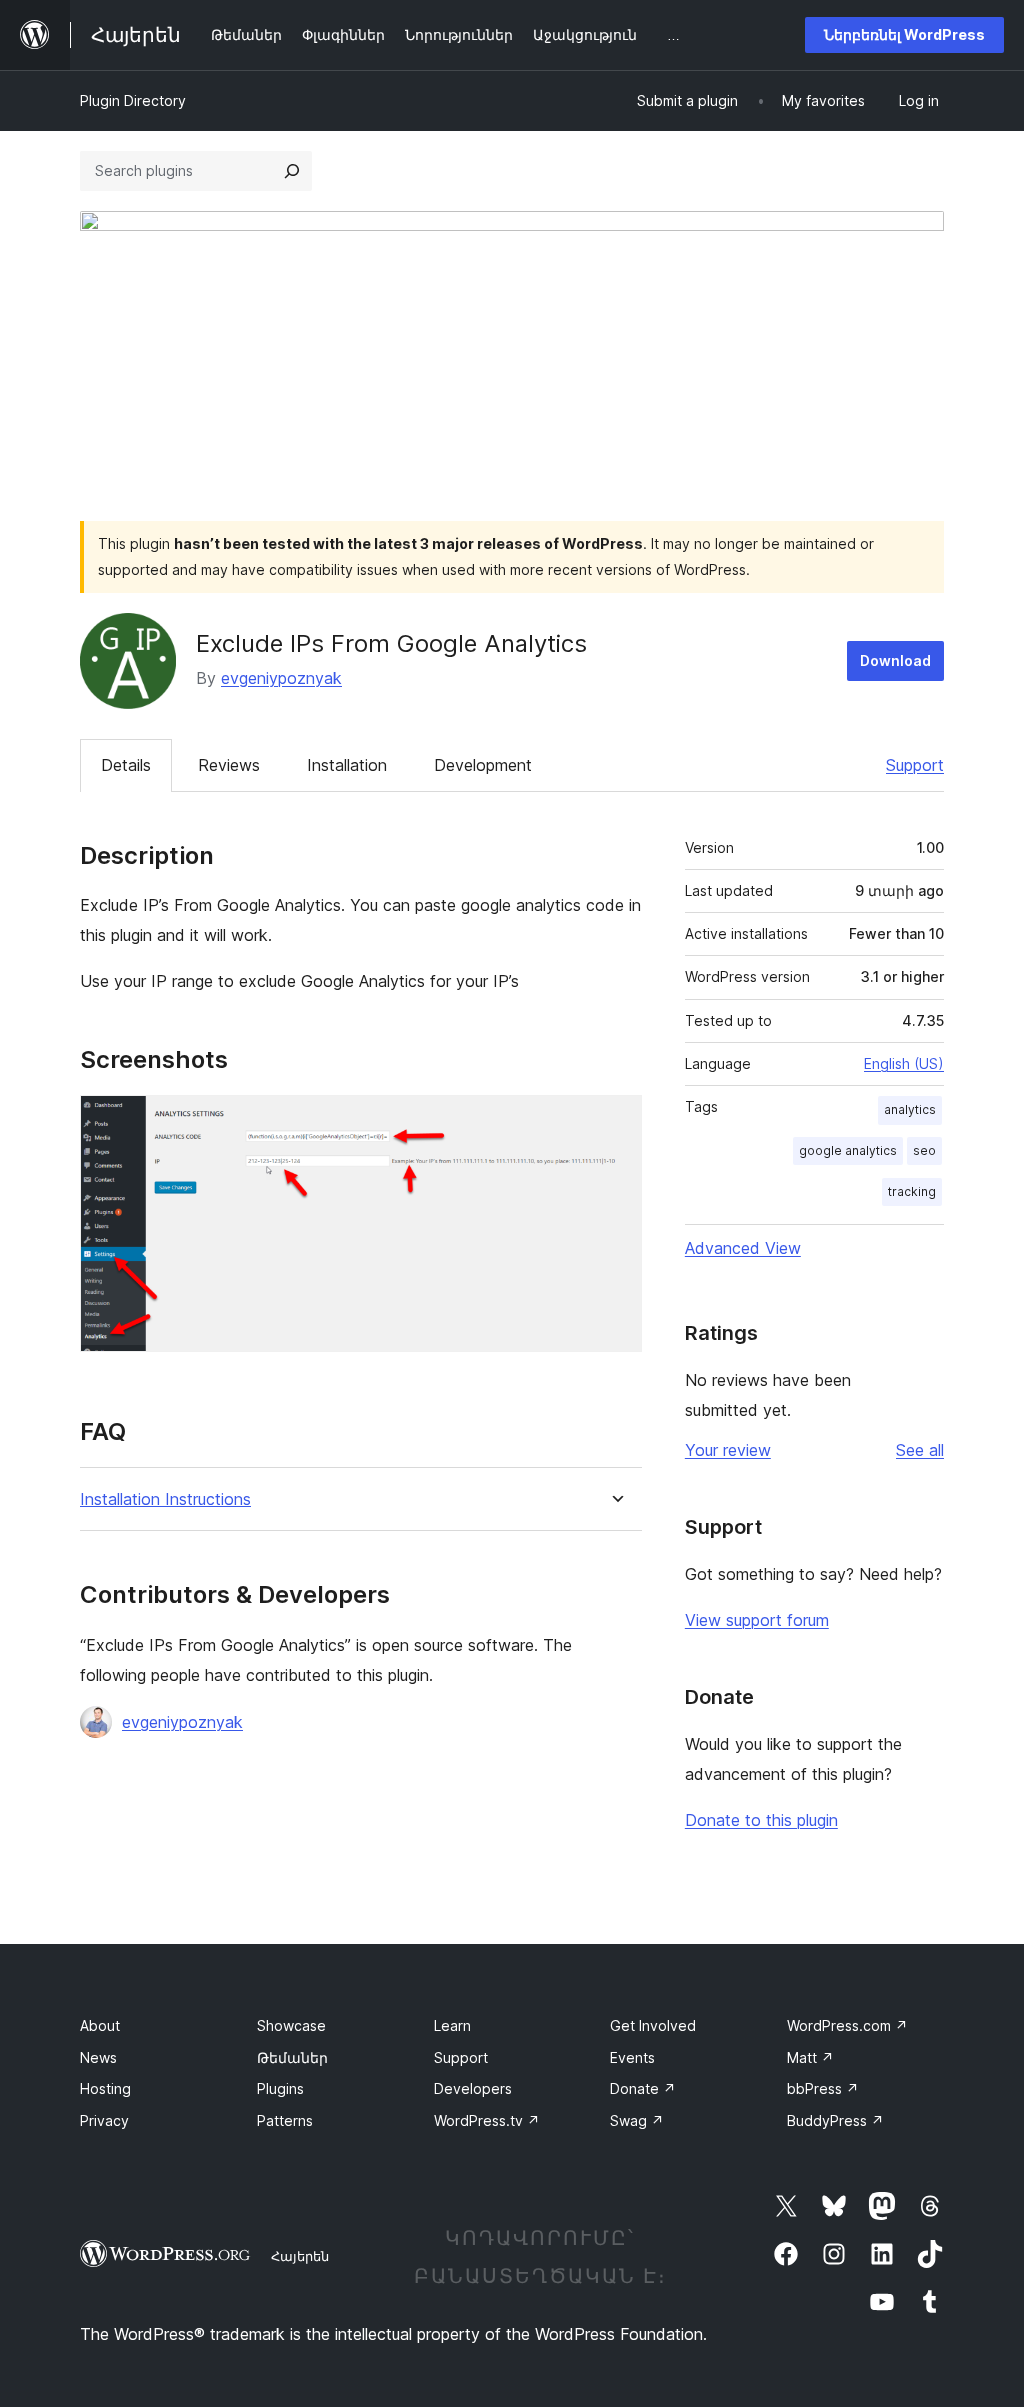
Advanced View (743, 1248)
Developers (473, 2088)
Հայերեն (300, 2256)
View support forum (757, 1620)
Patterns (285, 2120)
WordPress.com (847, 2025)
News (98, 2057)
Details (126, 765)
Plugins (280, 2088)
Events (632, 2057)
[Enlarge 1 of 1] (615, 1122)
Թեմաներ (292, 2057)
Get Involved (653, 2025)
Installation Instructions (165, 1499)
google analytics (848, 1150)
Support (915, 765)
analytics (910, 1109)
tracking (912, 1191)
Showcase (291, 2025)
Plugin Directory (133, 100)
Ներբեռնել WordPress (904, 34)
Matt (810, 2057)
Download (895, 660)
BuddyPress (835, 2120)
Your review (728, 1450)
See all (920, 1450)
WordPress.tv (487, 2120)
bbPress (823, 2088)
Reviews (229, 765)
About (100, 2025)
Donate (643, 2088)
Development (483, 765)
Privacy (104, 2120)
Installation (347, 765)
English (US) (904, 1063)
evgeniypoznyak (281, 678)
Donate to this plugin (761, 1820)
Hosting (105, 2088)
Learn (452, 2025)
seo (924, 1150)
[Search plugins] (292, 171)
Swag (637, 2120)
